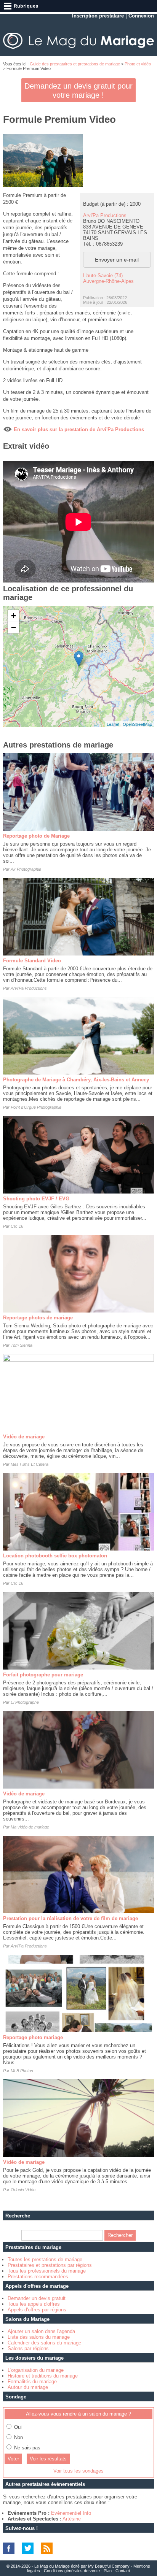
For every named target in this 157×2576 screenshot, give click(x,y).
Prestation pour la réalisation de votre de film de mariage (70, 1918)
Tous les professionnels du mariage (47, 2271)
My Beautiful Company (109, 2566)
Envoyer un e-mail (117, 260)
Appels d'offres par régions (37, 2310)
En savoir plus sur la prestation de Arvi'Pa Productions (79, 429)
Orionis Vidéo (23, 2190)
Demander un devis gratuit (37, 2298)
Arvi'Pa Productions (105, 215)
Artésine (72, 2519)
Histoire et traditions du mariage (43, 2376)
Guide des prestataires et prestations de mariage (75, 64)
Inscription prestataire (98, 16)
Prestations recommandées (38, 2277)
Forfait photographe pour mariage (43, 1675)
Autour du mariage (28, 2387)
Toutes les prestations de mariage (45, 2259)
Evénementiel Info (71, 2513)
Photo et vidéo (138, 64)
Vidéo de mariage (24, 1437)
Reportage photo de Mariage (36, 836)
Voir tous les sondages (78, 2471)
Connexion (141, 16)
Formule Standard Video (32, 961)
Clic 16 (17, 1226)
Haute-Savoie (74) (103, 275)
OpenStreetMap (137, 724)
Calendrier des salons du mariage (44, 2343)
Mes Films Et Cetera (30, 1464)
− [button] (14, 628)
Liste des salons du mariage (39, 2337)
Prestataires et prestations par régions (50, 2265)
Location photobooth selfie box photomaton (55, 1556)
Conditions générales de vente (72, 2571)
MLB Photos (22, 2071)
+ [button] (14, 616)
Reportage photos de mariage (38, 1318)
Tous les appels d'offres (34, 2304)
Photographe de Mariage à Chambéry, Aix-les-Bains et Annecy (76, 1080)
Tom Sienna (22, 1345)
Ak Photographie (26, 869)
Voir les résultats (48, 2459)
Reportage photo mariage (33, 2037)
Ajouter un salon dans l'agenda (41, 2331)
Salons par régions (28, 2348)
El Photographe (25, 1702)
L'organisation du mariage (36, 2370)
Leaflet (113, 724)
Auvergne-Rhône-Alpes (108, 281)
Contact (123, 2571)
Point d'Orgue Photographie (36, 1107)
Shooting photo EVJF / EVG (36, 1199)
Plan (108, 2571)
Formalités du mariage (32, 2382)
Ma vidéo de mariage (30, 1827)
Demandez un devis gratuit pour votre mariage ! (78, 90)
